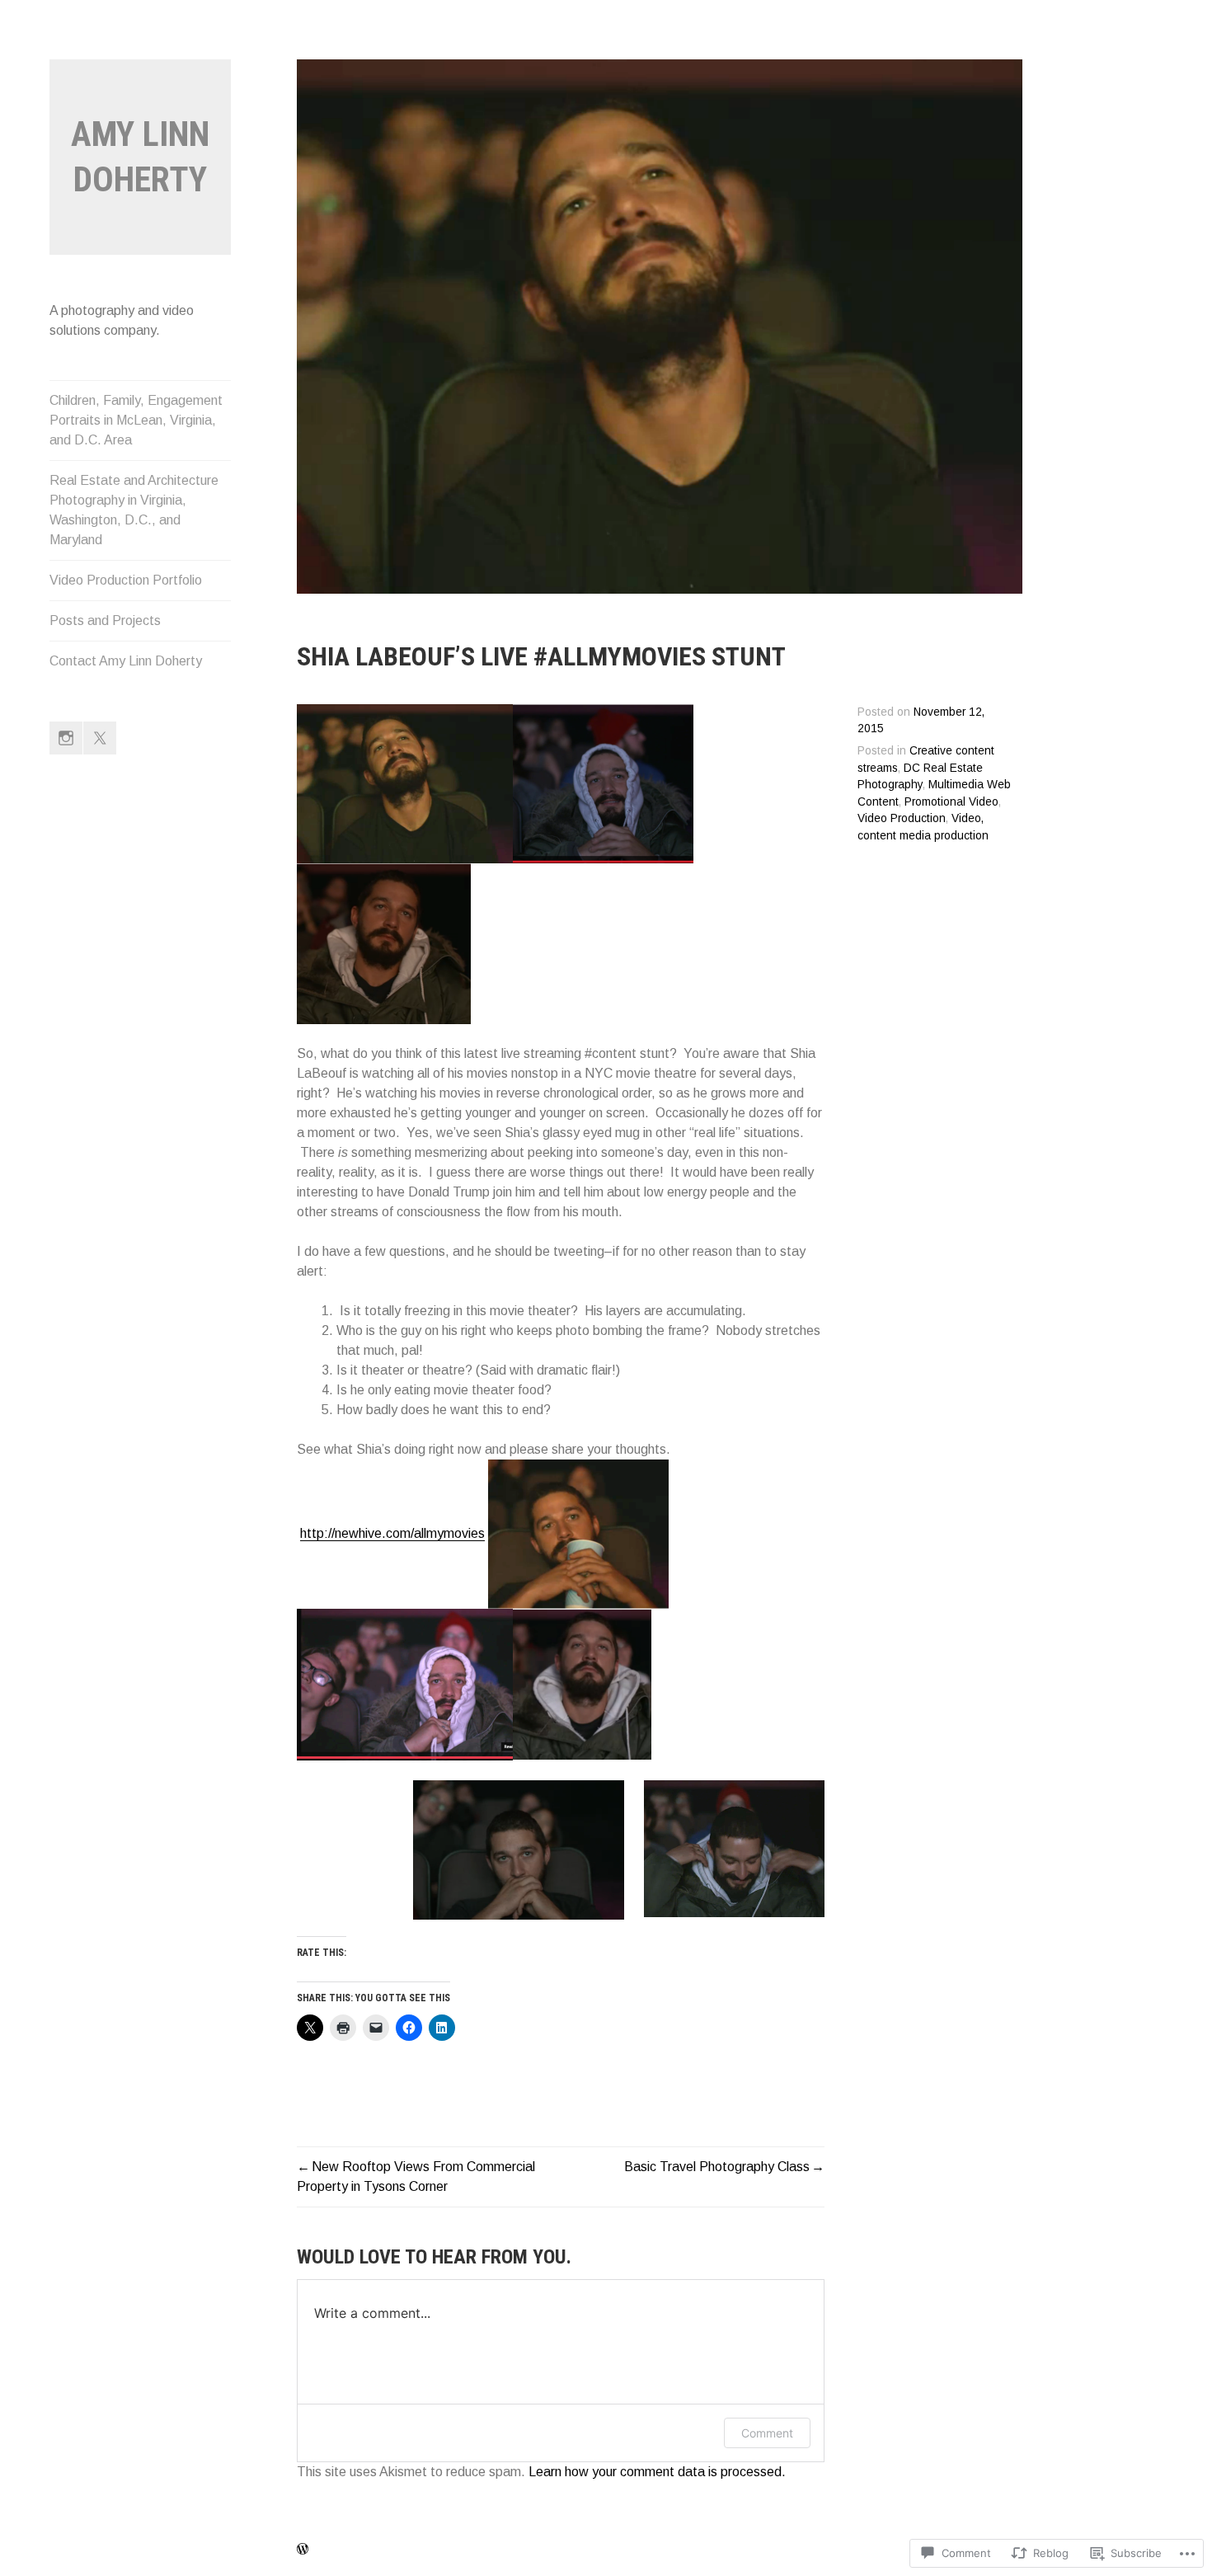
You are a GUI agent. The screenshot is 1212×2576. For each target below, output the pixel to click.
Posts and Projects (105, 620)
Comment (767, 2433)
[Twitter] (100, 738)
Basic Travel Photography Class (717, 2167)
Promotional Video (951, 802)
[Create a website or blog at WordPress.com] (303, 2550)
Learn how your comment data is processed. (657, 2472)
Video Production (902, 818)
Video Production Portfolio (126, 580)
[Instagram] (66, 738)
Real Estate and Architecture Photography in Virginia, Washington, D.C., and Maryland (134, 510)
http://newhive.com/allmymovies (392, 1533)
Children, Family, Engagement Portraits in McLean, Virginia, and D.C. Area (136, 420)
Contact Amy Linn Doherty (126, 661)
